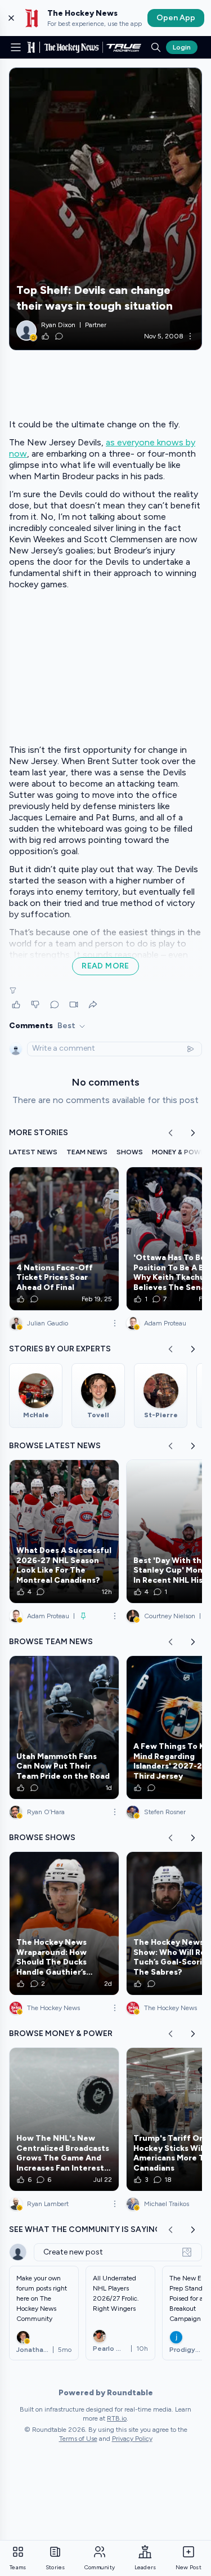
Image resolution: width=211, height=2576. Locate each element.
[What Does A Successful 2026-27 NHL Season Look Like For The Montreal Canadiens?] (64, 1532)
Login (182, 47)
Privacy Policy (132, 2439)
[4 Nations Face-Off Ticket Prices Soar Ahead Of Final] (64, 1239)
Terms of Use (78, 2439)
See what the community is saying (85, 2229)
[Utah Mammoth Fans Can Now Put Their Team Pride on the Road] (64, 1727)
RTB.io (117, 2418)
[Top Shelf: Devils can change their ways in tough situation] (105, 209)
